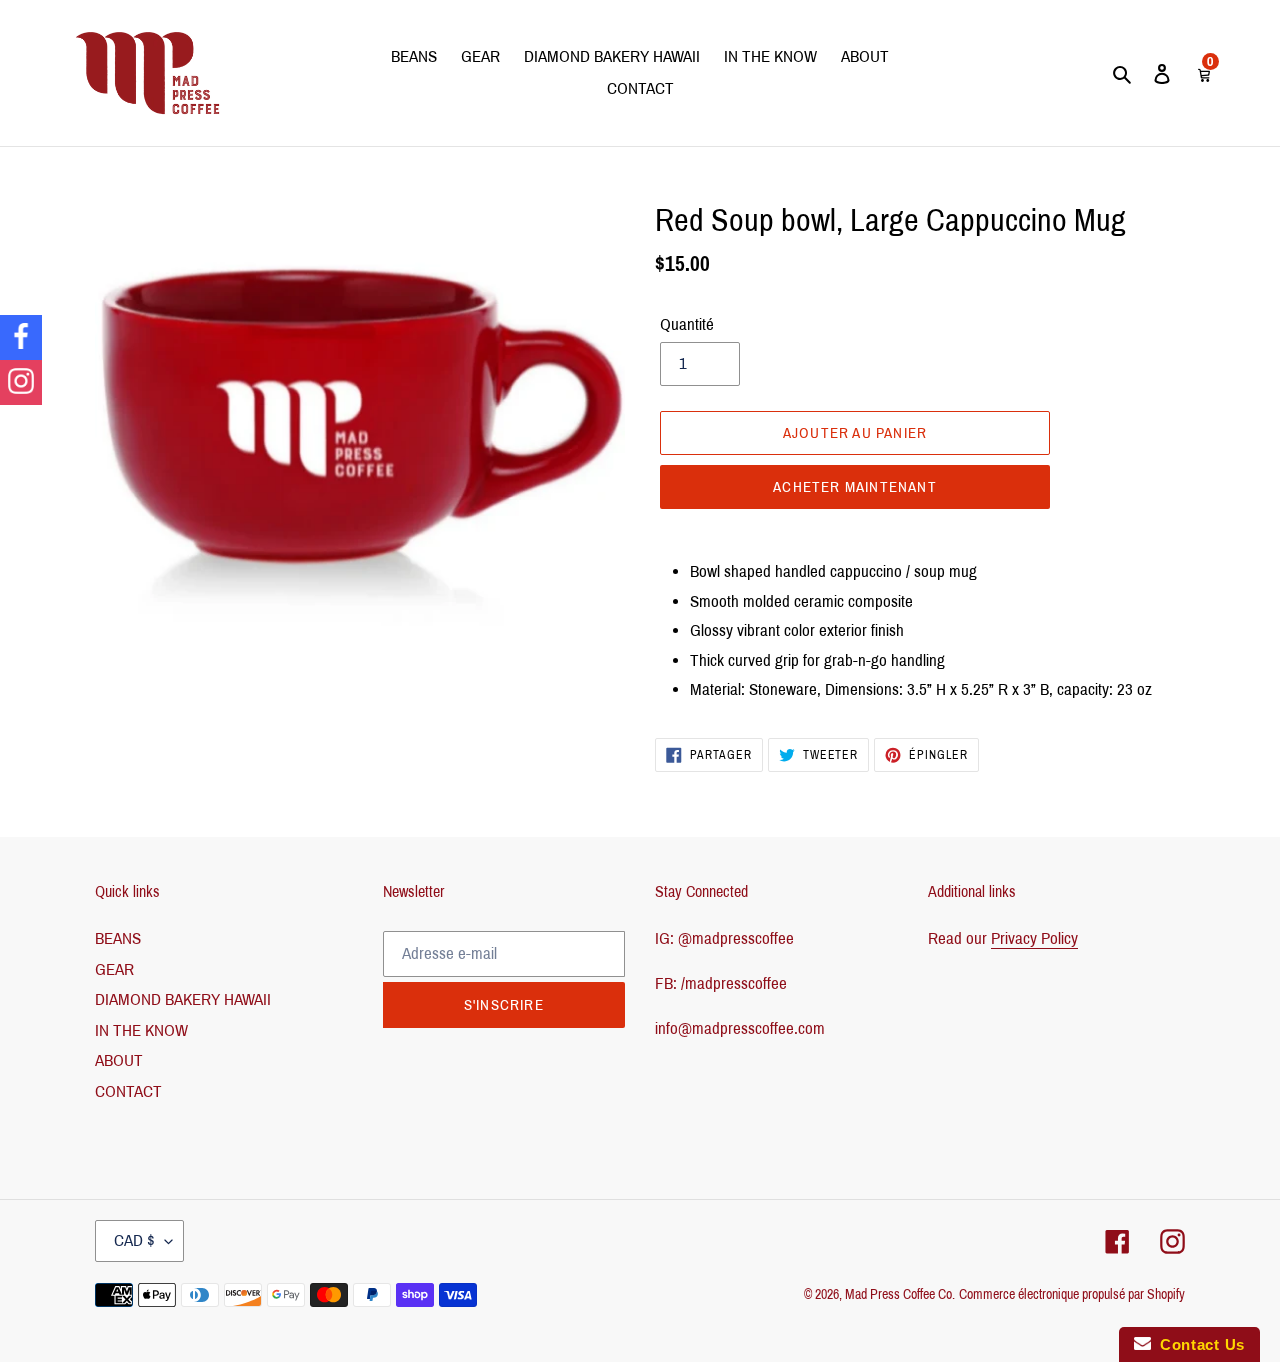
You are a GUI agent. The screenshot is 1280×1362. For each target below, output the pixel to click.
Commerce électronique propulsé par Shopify (1072, 1294)
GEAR (114, 969)
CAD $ (134, 1240)
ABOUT (119, 1060)
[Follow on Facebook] (21, 337)
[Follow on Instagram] (21, 382)
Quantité (687, 324)
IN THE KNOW (141, 1030)
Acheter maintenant (855, 487)
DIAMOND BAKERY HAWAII (183, 999)
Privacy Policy (1034, 938)
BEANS (118, 938)
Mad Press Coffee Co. (900, 1294)
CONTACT (128, 1091)
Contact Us (1198, 1344)
